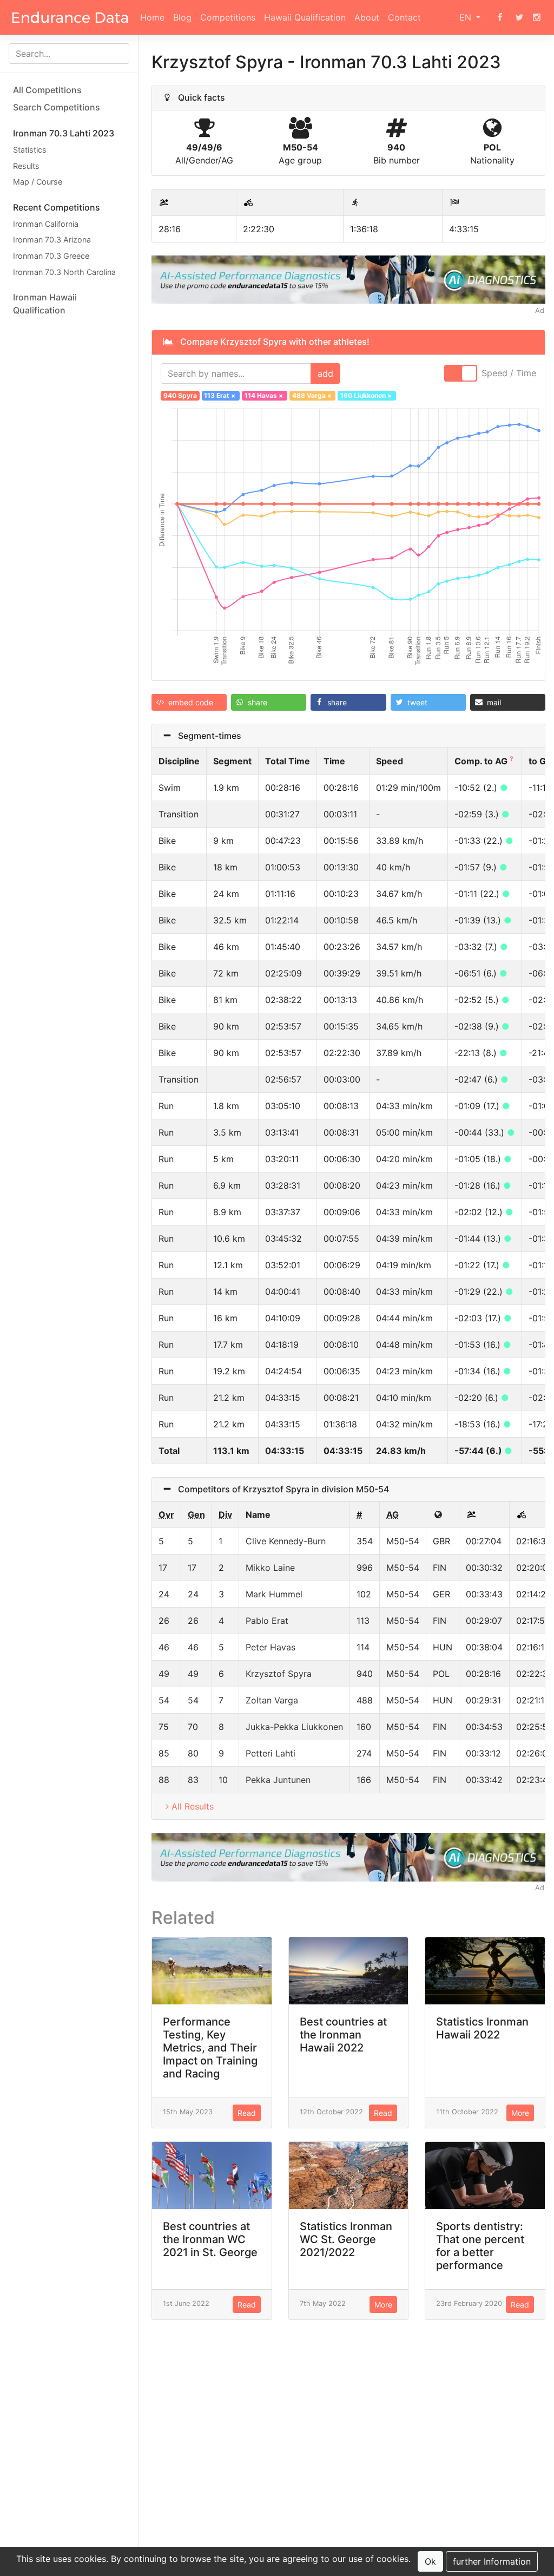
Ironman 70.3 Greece (51, 256)
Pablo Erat (267, 1621)
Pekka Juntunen (278, 1780)
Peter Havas (271, 1647)
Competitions (228, 17)
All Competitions (47, 90)
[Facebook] (500, 17)
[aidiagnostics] (348, 279)
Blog (182, 17)
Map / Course (38, 182)
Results (26, 166)
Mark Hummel (274, 1594)
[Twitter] (519, 17)
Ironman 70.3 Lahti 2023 (64, 133)
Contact (404, 17)
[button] (189, 702)
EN (467, 17)
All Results (193, 1806)
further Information (492, 2561)
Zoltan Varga (272, 1700)
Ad (540, 310)
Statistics (30, 150)
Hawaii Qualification (305, 17)
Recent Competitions (57, 207)
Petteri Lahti (271, 1753)
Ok (430, 2561)
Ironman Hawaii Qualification (45, 304)
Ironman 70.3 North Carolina (64, 272)
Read (247, 2113)
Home (152, 17)
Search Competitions (57, 107)
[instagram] (537, 17)
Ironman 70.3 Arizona (52, 240)
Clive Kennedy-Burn (286, 1541)
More (520, 2113)
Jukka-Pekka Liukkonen (294, 1727)
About (367, 17)
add (325, 373)
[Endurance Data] (70, 17)
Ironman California (46, 224)
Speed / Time (509, 373)
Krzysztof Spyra (279, 1674)
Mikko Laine (270, 1568)
